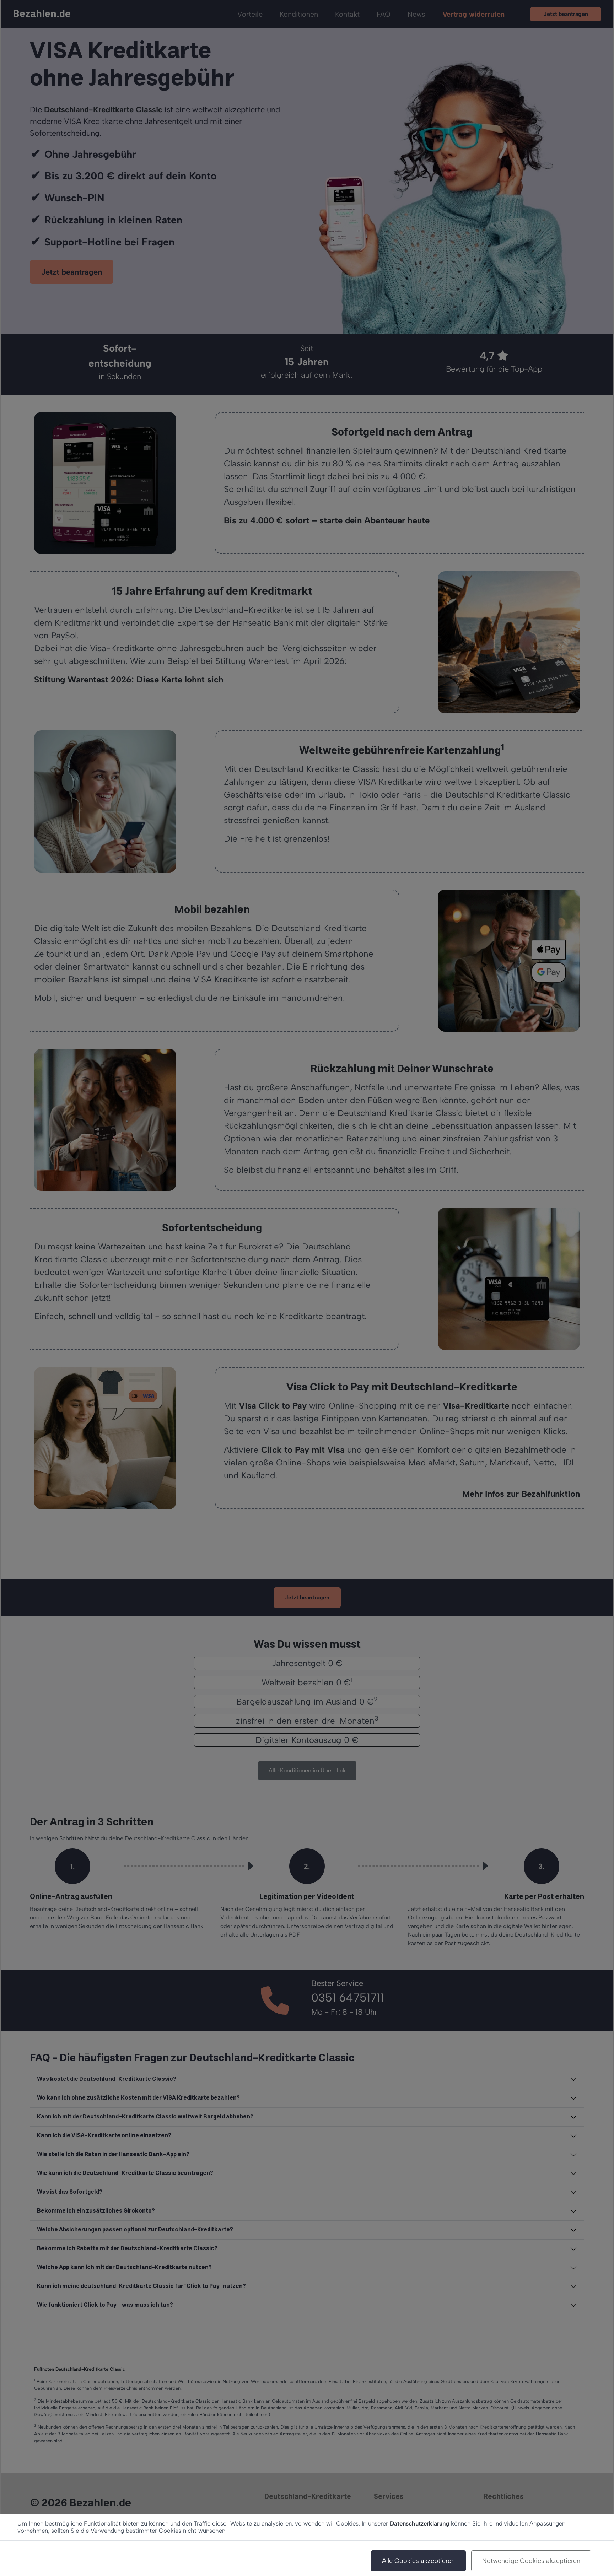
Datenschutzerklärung (419, 2523)
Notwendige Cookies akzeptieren (531, 2561)
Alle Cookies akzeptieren (418, 2561)
